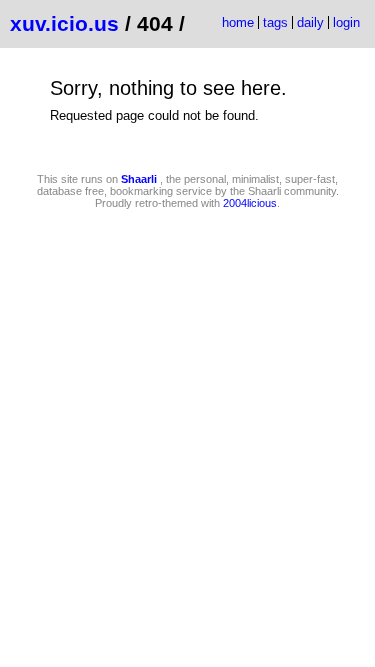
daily (310, 22)
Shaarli (139, 179)
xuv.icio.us (64, 24)
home (238, 22)
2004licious (250, 203)
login (346, 22)
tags (275, 22)
